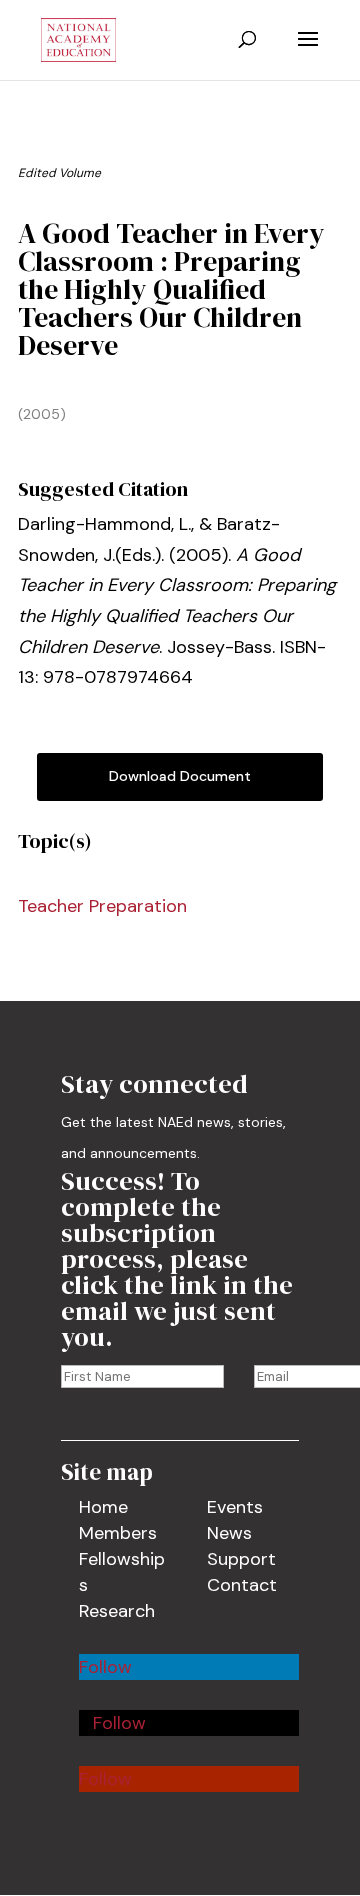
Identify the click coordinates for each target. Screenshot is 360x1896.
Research (117, 1611)
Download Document (180, 776)
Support (241, 1559)
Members (118, 1533)
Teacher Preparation (102, 906)
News (229, 1533)
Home (103, 1507)
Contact (242, 1585)
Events (235, 1507)
